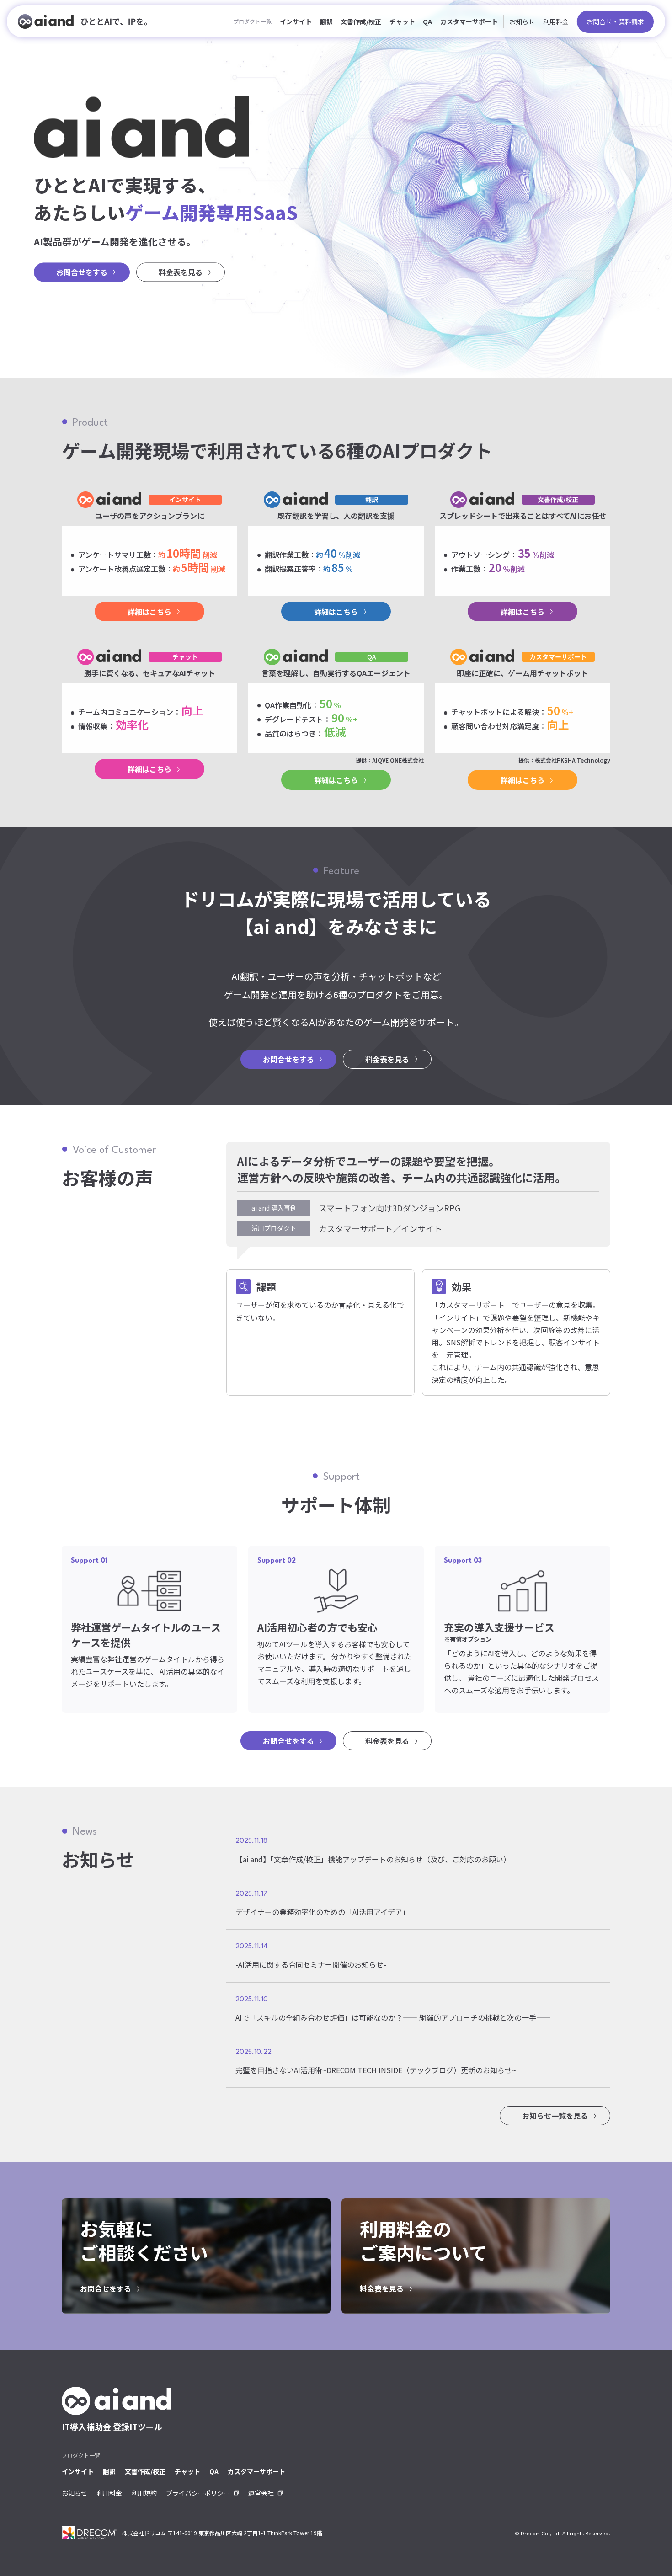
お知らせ (522, 21)
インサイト (296, 21)
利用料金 (556, 21)
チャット (402, 21)
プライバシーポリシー (198, 2493)
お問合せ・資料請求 (615, 21)
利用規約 (144, 2493)
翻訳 (326, 21)
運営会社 (261, 2493)
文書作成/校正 (361, 21)
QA (427, 21)
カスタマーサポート (469, 21)
